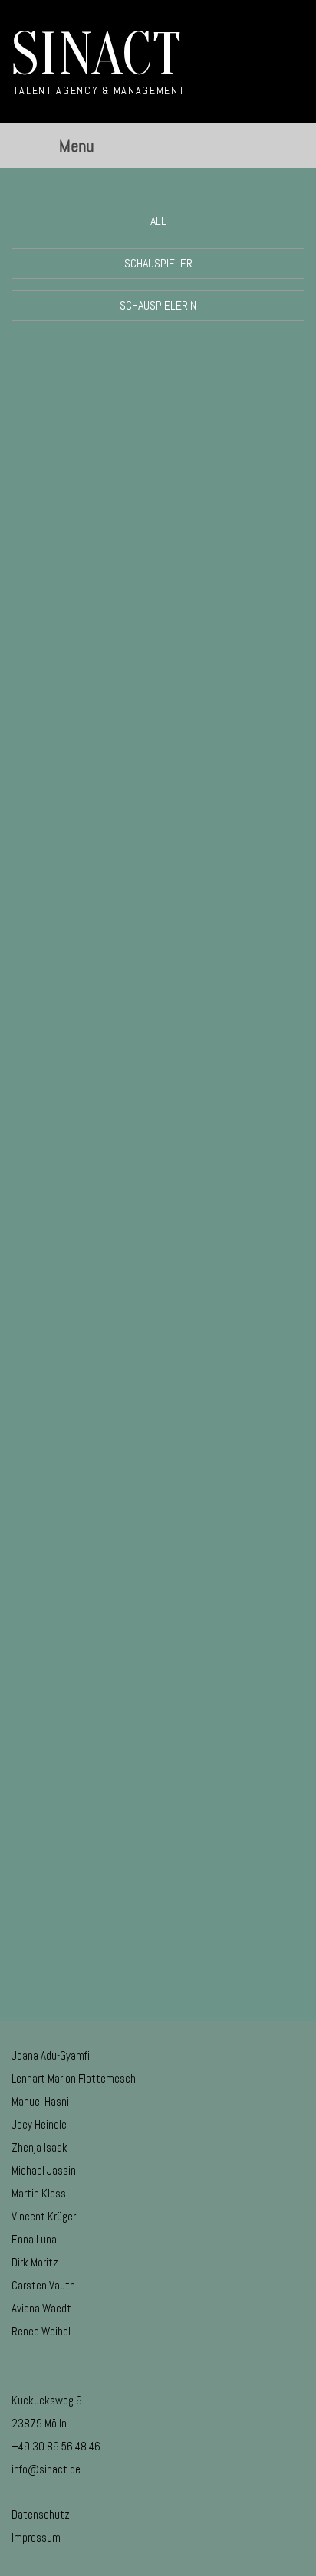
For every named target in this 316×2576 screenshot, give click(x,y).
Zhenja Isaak (39, 2147)
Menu (76, 146)
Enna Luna (34, 2239)
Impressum (36, 2537)
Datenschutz (41, 2514)
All (158, 221)
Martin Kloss (39, 2193)
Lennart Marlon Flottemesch (74, 2078)
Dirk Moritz (35, 2262)
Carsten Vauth (43, 2285)
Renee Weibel (41, 2331)
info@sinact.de (46, 2469)
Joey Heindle (39, 2124)
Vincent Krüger (44, 2216)
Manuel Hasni (40, 2101)
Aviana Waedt (41, 2308)
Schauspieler (158, 263)
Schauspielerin (158, 305)
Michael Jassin (44, 2170)
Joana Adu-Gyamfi (51, 2055)
